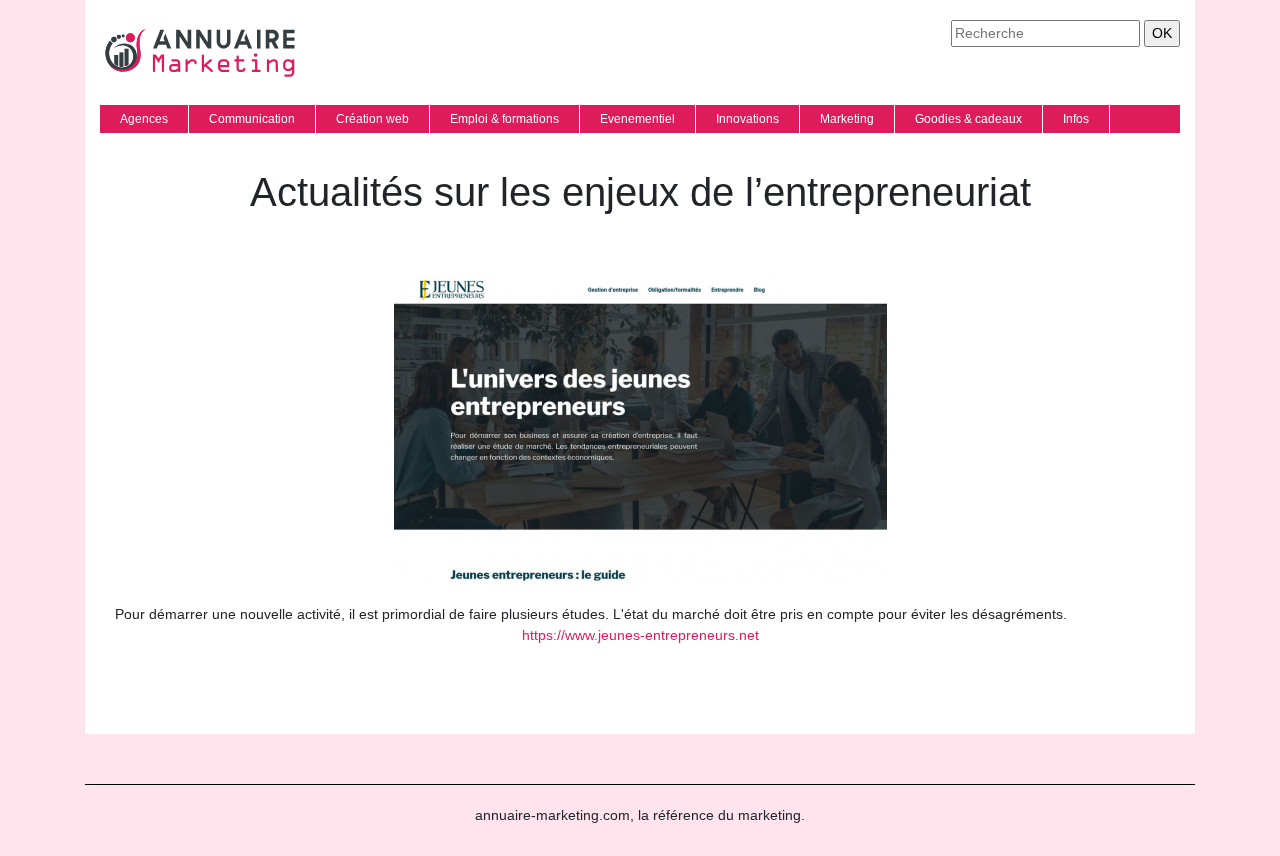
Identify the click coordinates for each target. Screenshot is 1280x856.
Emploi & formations (504, 119)
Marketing (847, 119)
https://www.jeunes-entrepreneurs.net (640, 635)
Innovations (747, 119)
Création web (372, 119)
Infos (1076, 119)
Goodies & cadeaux (968, 119)
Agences (144, 119)
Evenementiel (637, 119)
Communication (252, 119)
